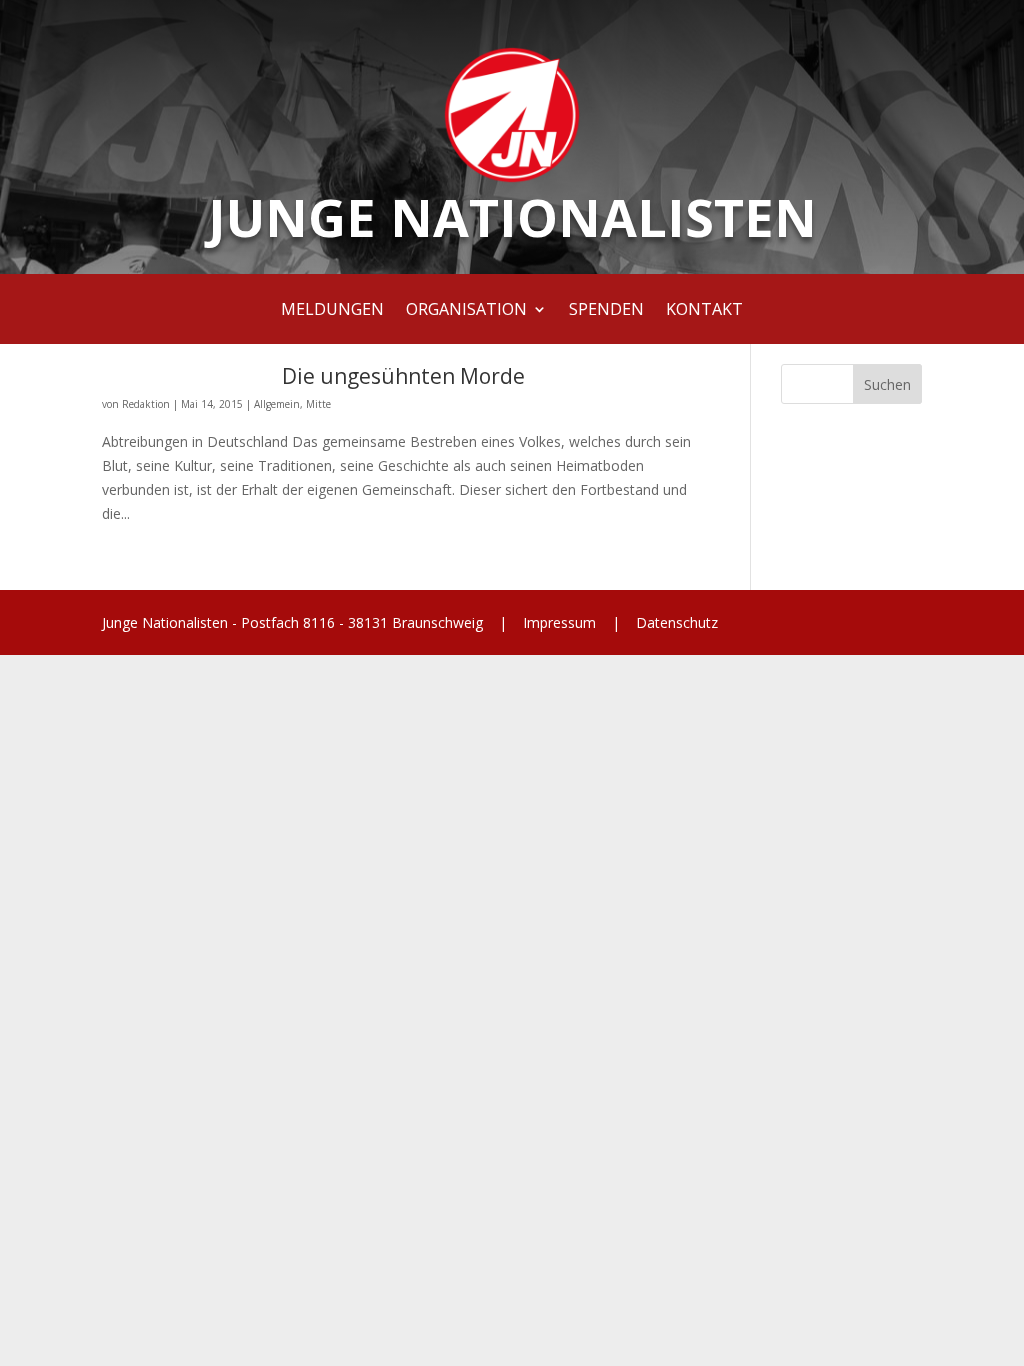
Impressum (559, 622)
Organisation (466, 311)
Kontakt (704, 311)
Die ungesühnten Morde (403, 376)
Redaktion (146, 404)
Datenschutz (675, 622)
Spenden (606, 311)
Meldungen (332, 311)
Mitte (318, 404)
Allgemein (277, 404)
